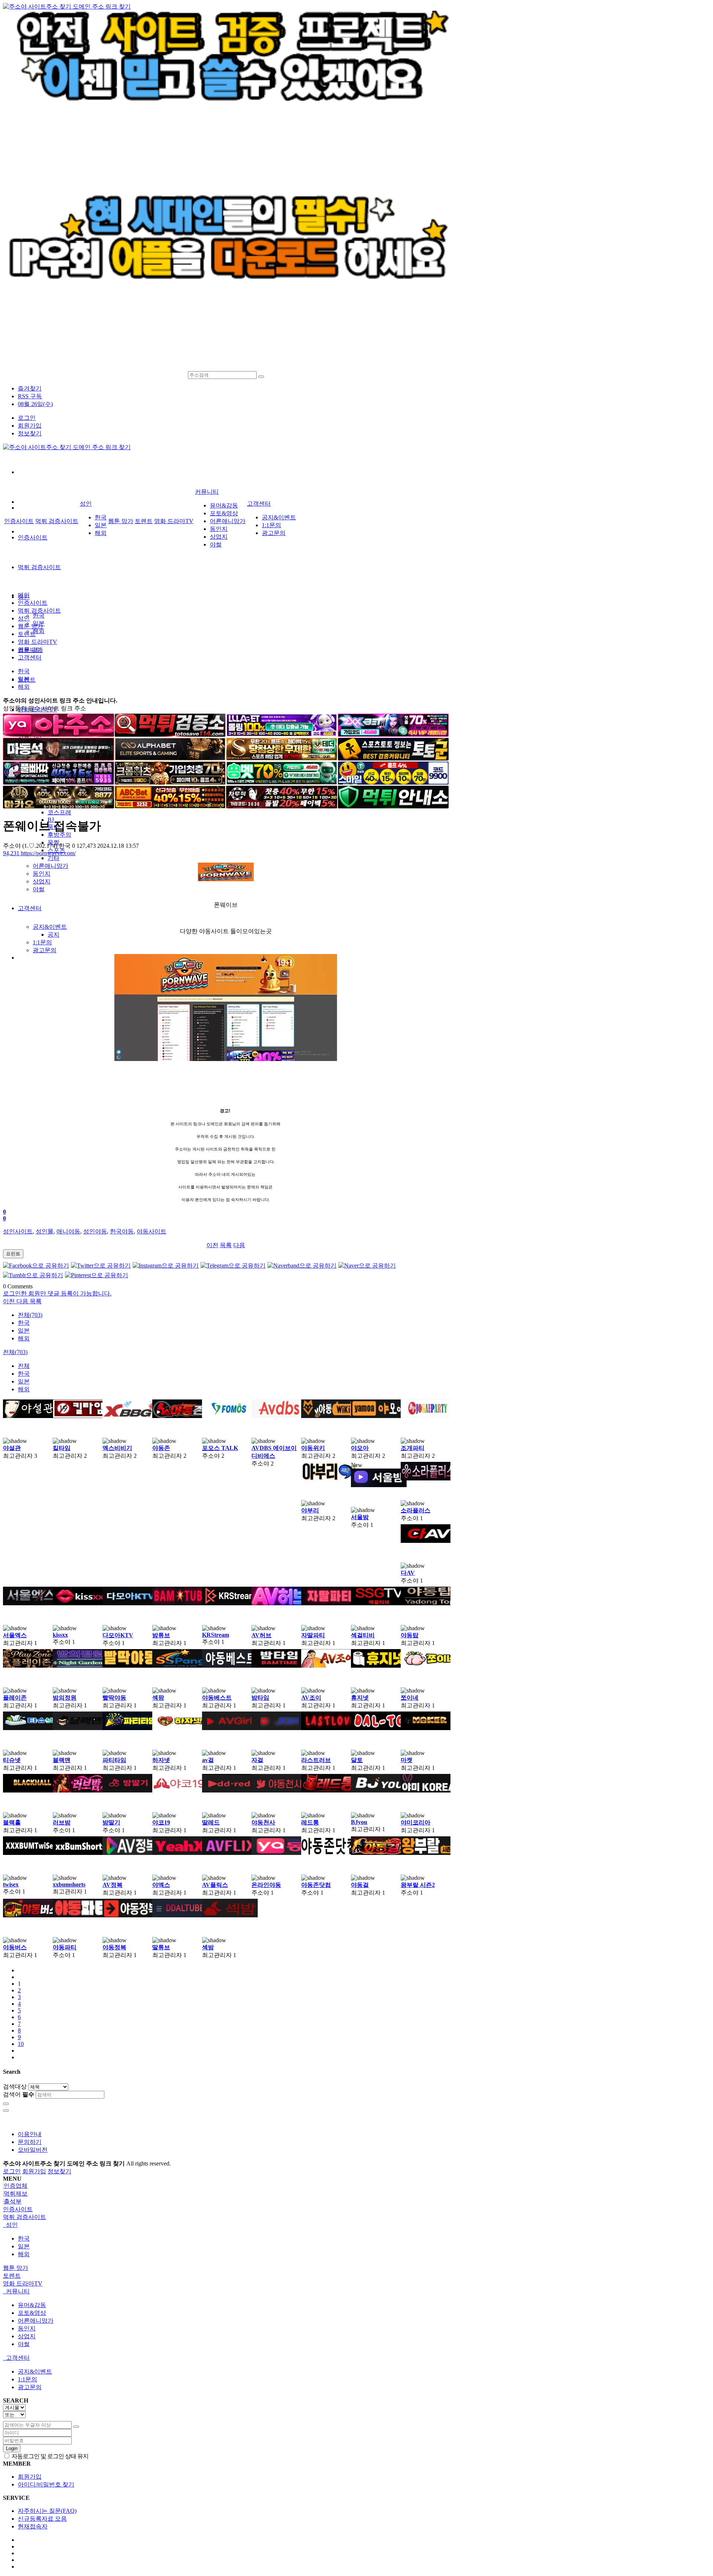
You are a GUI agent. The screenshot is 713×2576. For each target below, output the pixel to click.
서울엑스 (15, 1635)
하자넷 (161, 1760)
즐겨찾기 (30, 388)
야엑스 (161, 1885)
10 (21, 2044)
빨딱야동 (114, 1698)
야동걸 (360, 1885)
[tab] (356, 2210)
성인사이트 (18, 1231)
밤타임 (260, 1698)
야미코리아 (416, 1822)
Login (12, 2448)
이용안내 (30, 2134)
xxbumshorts (69, 1884)
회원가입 (30, 426)
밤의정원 (65, 1698)
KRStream (216, 1635)
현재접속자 (33, 2526)
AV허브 (261, 1635)
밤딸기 (111, 1822)
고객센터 (30, 908)
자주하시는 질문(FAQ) (47, 2511)
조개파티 (413, 1448)
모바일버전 (33, 2150)
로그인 (27, 418)
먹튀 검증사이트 (39, 567)
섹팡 (158, 1698)
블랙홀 (12, 1822)
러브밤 (62, 1822)
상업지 (42, 881)
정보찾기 (30, 433)
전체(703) (30, 1315)
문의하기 (30, 2142)
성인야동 (95, 1231)
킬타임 (62, 1448)
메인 (24, 595)
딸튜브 (161, 1947)
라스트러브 (316, 1760)
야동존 (161, 1448)
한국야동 (122, 1231)
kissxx (60, 1635)
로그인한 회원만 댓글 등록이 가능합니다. (57, 1293)
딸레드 (211, 1822)
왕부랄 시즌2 (418, 1885)
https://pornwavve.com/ (39, 853)
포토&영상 (224, 513)
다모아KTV (118, 1635)
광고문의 (45, 950)
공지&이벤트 (50, 927)
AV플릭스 (215, 1885)
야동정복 (114, 1947)
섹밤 (208, 1947)
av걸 (208, 1760)
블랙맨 (62, 1760)
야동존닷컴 (316, 1885)
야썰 (39, 889)
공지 (53, 935)
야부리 (310, 1510)
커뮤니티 (207, 492)
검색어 (19, 2094)
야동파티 (65, 1947)
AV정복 (113, 1885)
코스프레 (59, 812)
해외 (39, 631)
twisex (11, 1884)
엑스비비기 (117, 1448)
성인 (86, 504)
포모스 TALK (220, 1448)
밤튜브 (161, 1635)
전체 (24, 1366)
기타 (53, 858)
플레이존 (15, 1698)
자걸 (257, 1760)
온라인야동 (266, 1885)
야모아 (360, 1448)
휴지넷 (360, 1698)
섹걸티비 (363, 1635)
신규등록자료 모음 (42, 2519)
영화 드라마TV (174, 521)
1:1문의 (42, 942)
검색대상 (15, 2087)
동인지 (42, 874)
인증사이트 (33, 537)
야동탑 (410, 1635)
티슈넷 (12, 1760)
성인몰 (45, 1231)
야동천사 (263, 1822)
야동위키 (313, 1448)
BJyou (359, 1822)
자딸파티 (313, 1635)
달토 (357, 1760)
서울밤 (360, 1517)
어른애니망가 (51, 866)
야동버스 (15, 1947)
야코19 (161, 1822)
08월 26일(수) (35, 404)
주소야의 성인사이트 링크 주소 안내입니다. (60, 700)
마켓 (407, 1760)
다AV (408, 1573)
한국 (39, 615)
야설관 (12, 1448)
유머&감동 (224, 505)
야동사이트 (152, 1231)
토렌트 (144, 521)
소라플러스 (416, 1510)
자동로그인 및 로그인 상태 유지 (49, 2456)
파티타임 (114, 1760)
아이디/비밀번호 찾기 (46, 2484)
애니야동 (68, 1231)
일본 (101, 525)
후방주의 (59, 835)
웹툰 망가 (121, 521)
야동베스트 (217, 1698)
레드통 (310, 1822)
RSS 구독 (30, 396)
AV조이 (311, 1698)
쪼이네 (410, 1698)
